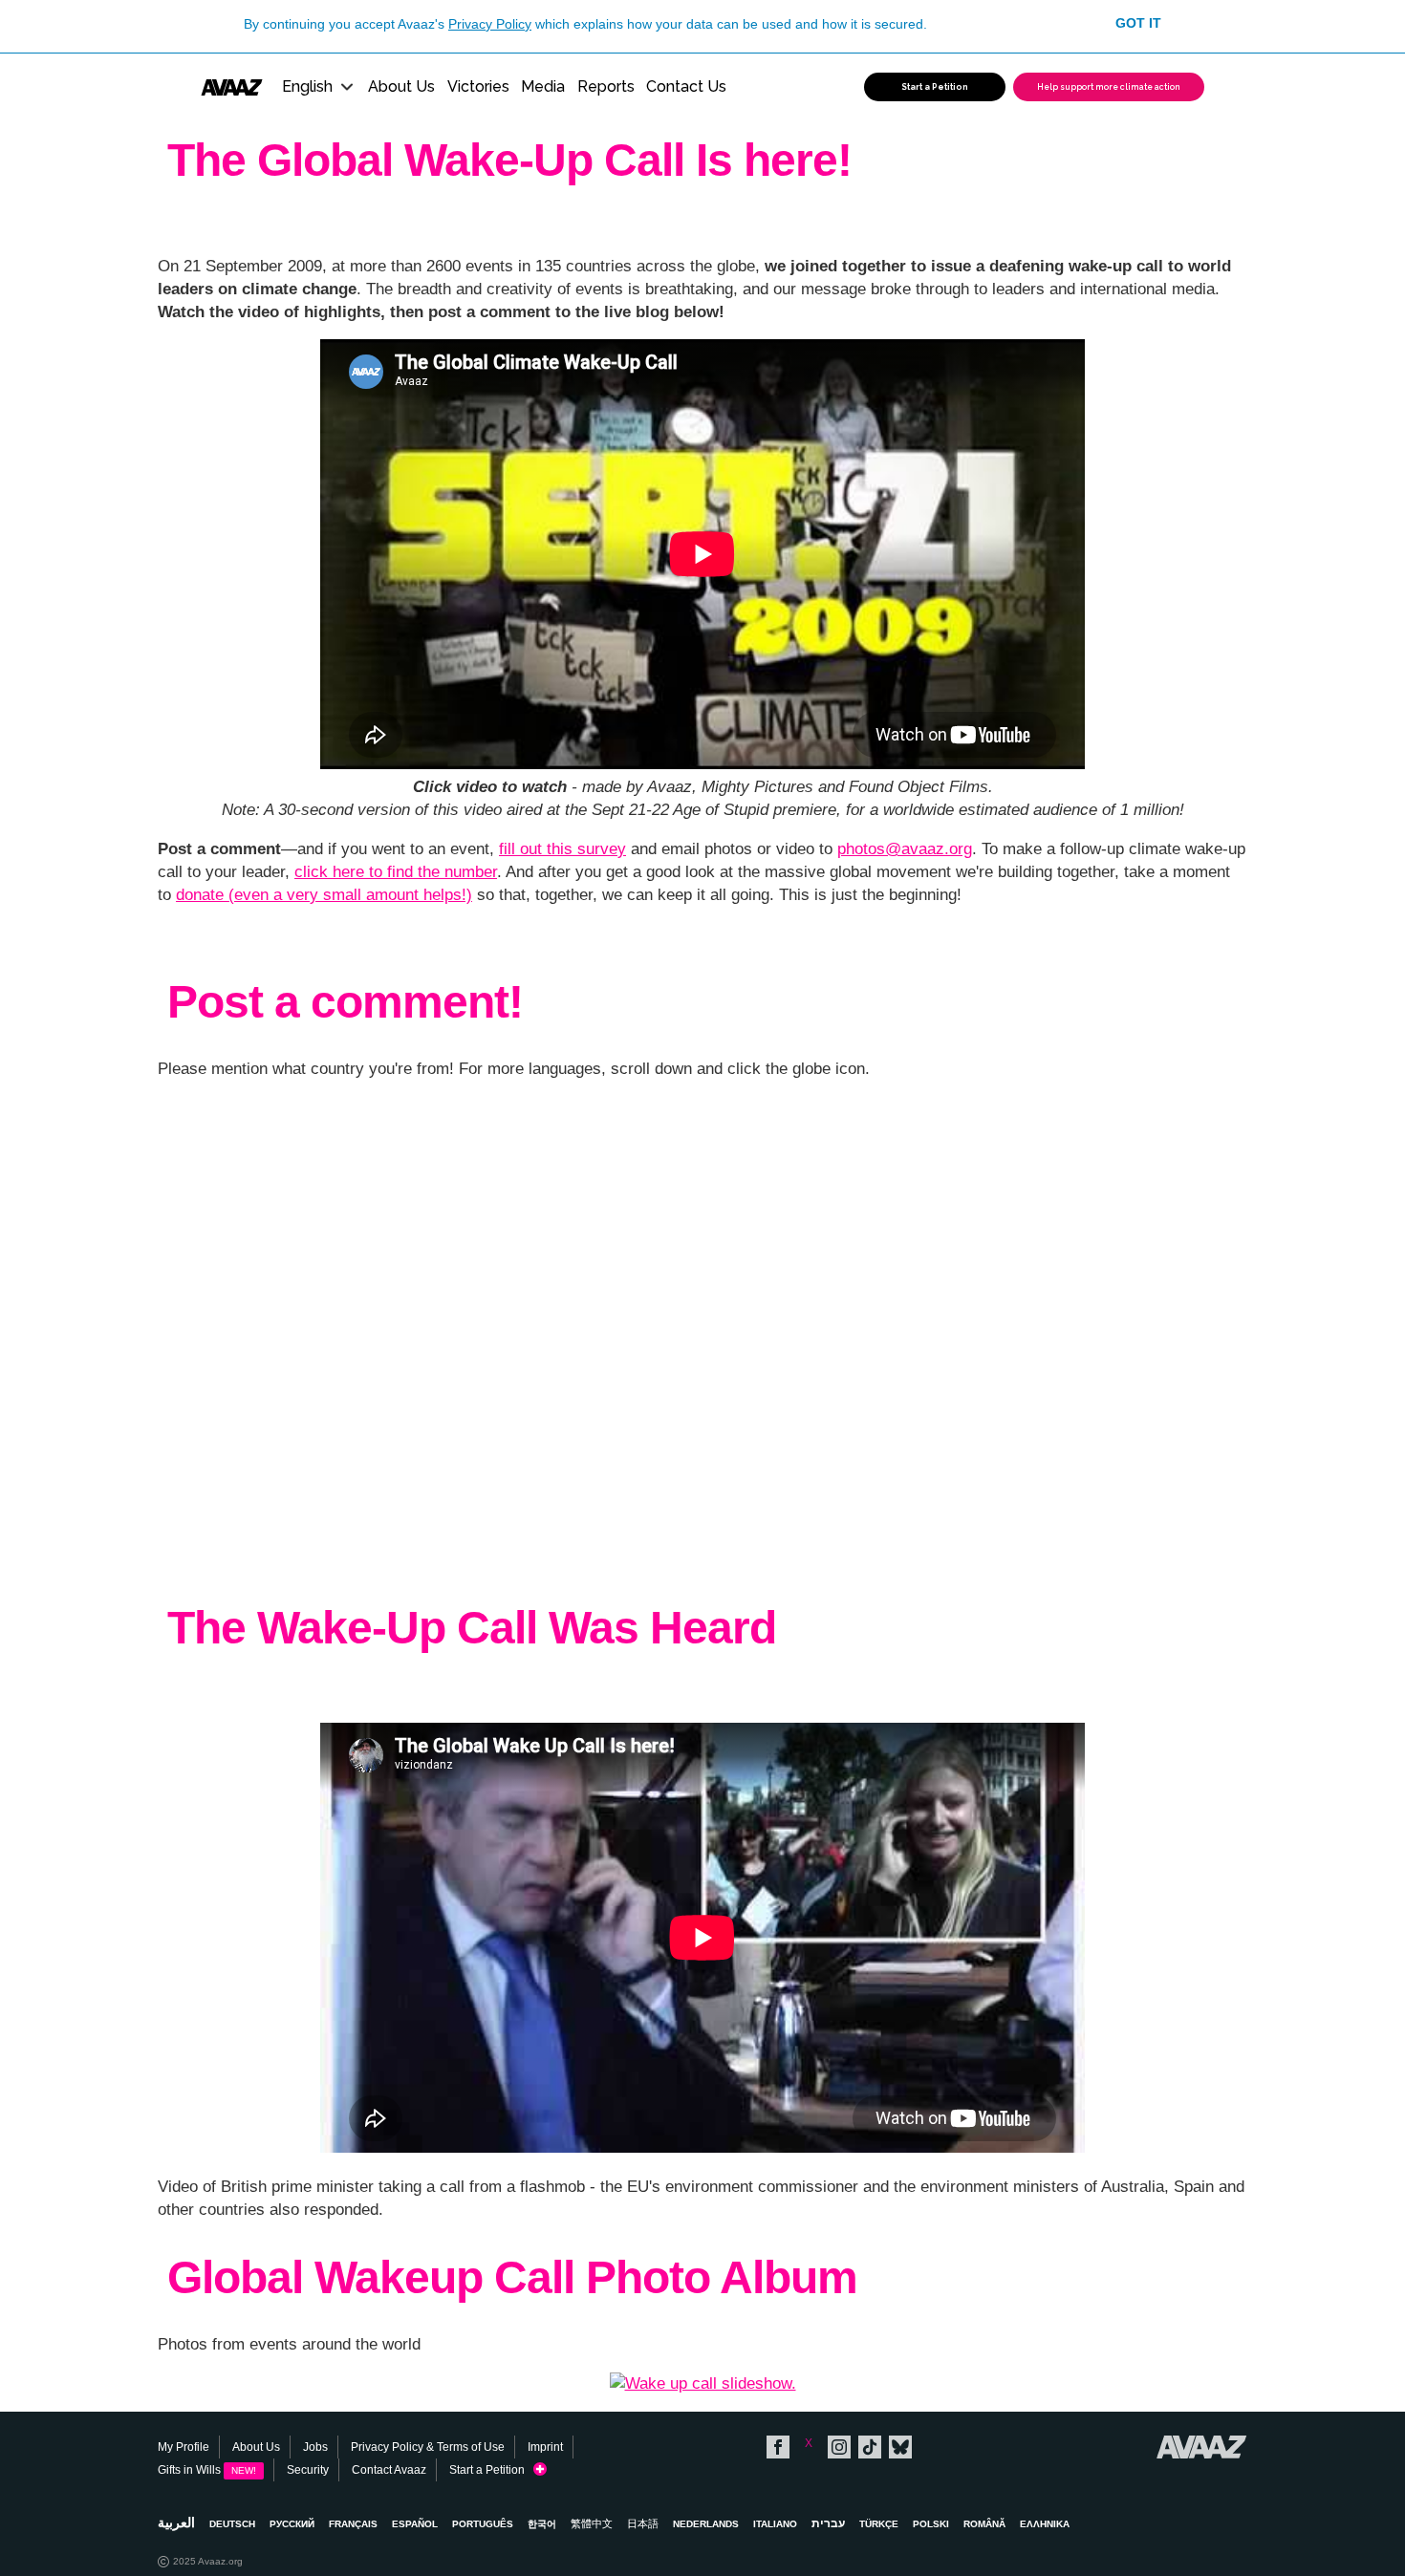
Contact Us (686, 86)
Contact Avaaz (389, 2470)
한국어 (542, 2524)
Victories (478, 86)
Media (543, 86)
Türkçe (879, 2524)
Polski (931, 2524)
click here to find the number (396, 872)
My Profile (184, 2447)
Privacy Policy (490, 24)
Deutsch (232, 2524)
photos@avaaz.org (905, 849)
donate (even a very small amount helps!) (324, 895)
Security (308, 2470)
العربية (176, 2522)
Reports (606, 86)
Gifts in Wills (207, 2470)
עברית (828, 2523)
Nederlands (706, 2524)
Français (353, 2524)
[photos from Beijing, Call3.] (703, 2383)
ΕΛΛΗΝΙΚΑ (1045, 2524)
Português (483, 2524)
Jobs (315, 2447)
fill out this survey (562, 849)
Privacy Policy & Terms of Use (428, 2447)
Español (415, 2524)
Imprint (545, 2447)
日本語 (643, 2523)
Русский (292, 2524)
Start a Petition (491, 2470)
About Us (401, 86)
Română (984, 2524)
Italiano (775, 2524)
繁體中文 (592, 2523)
